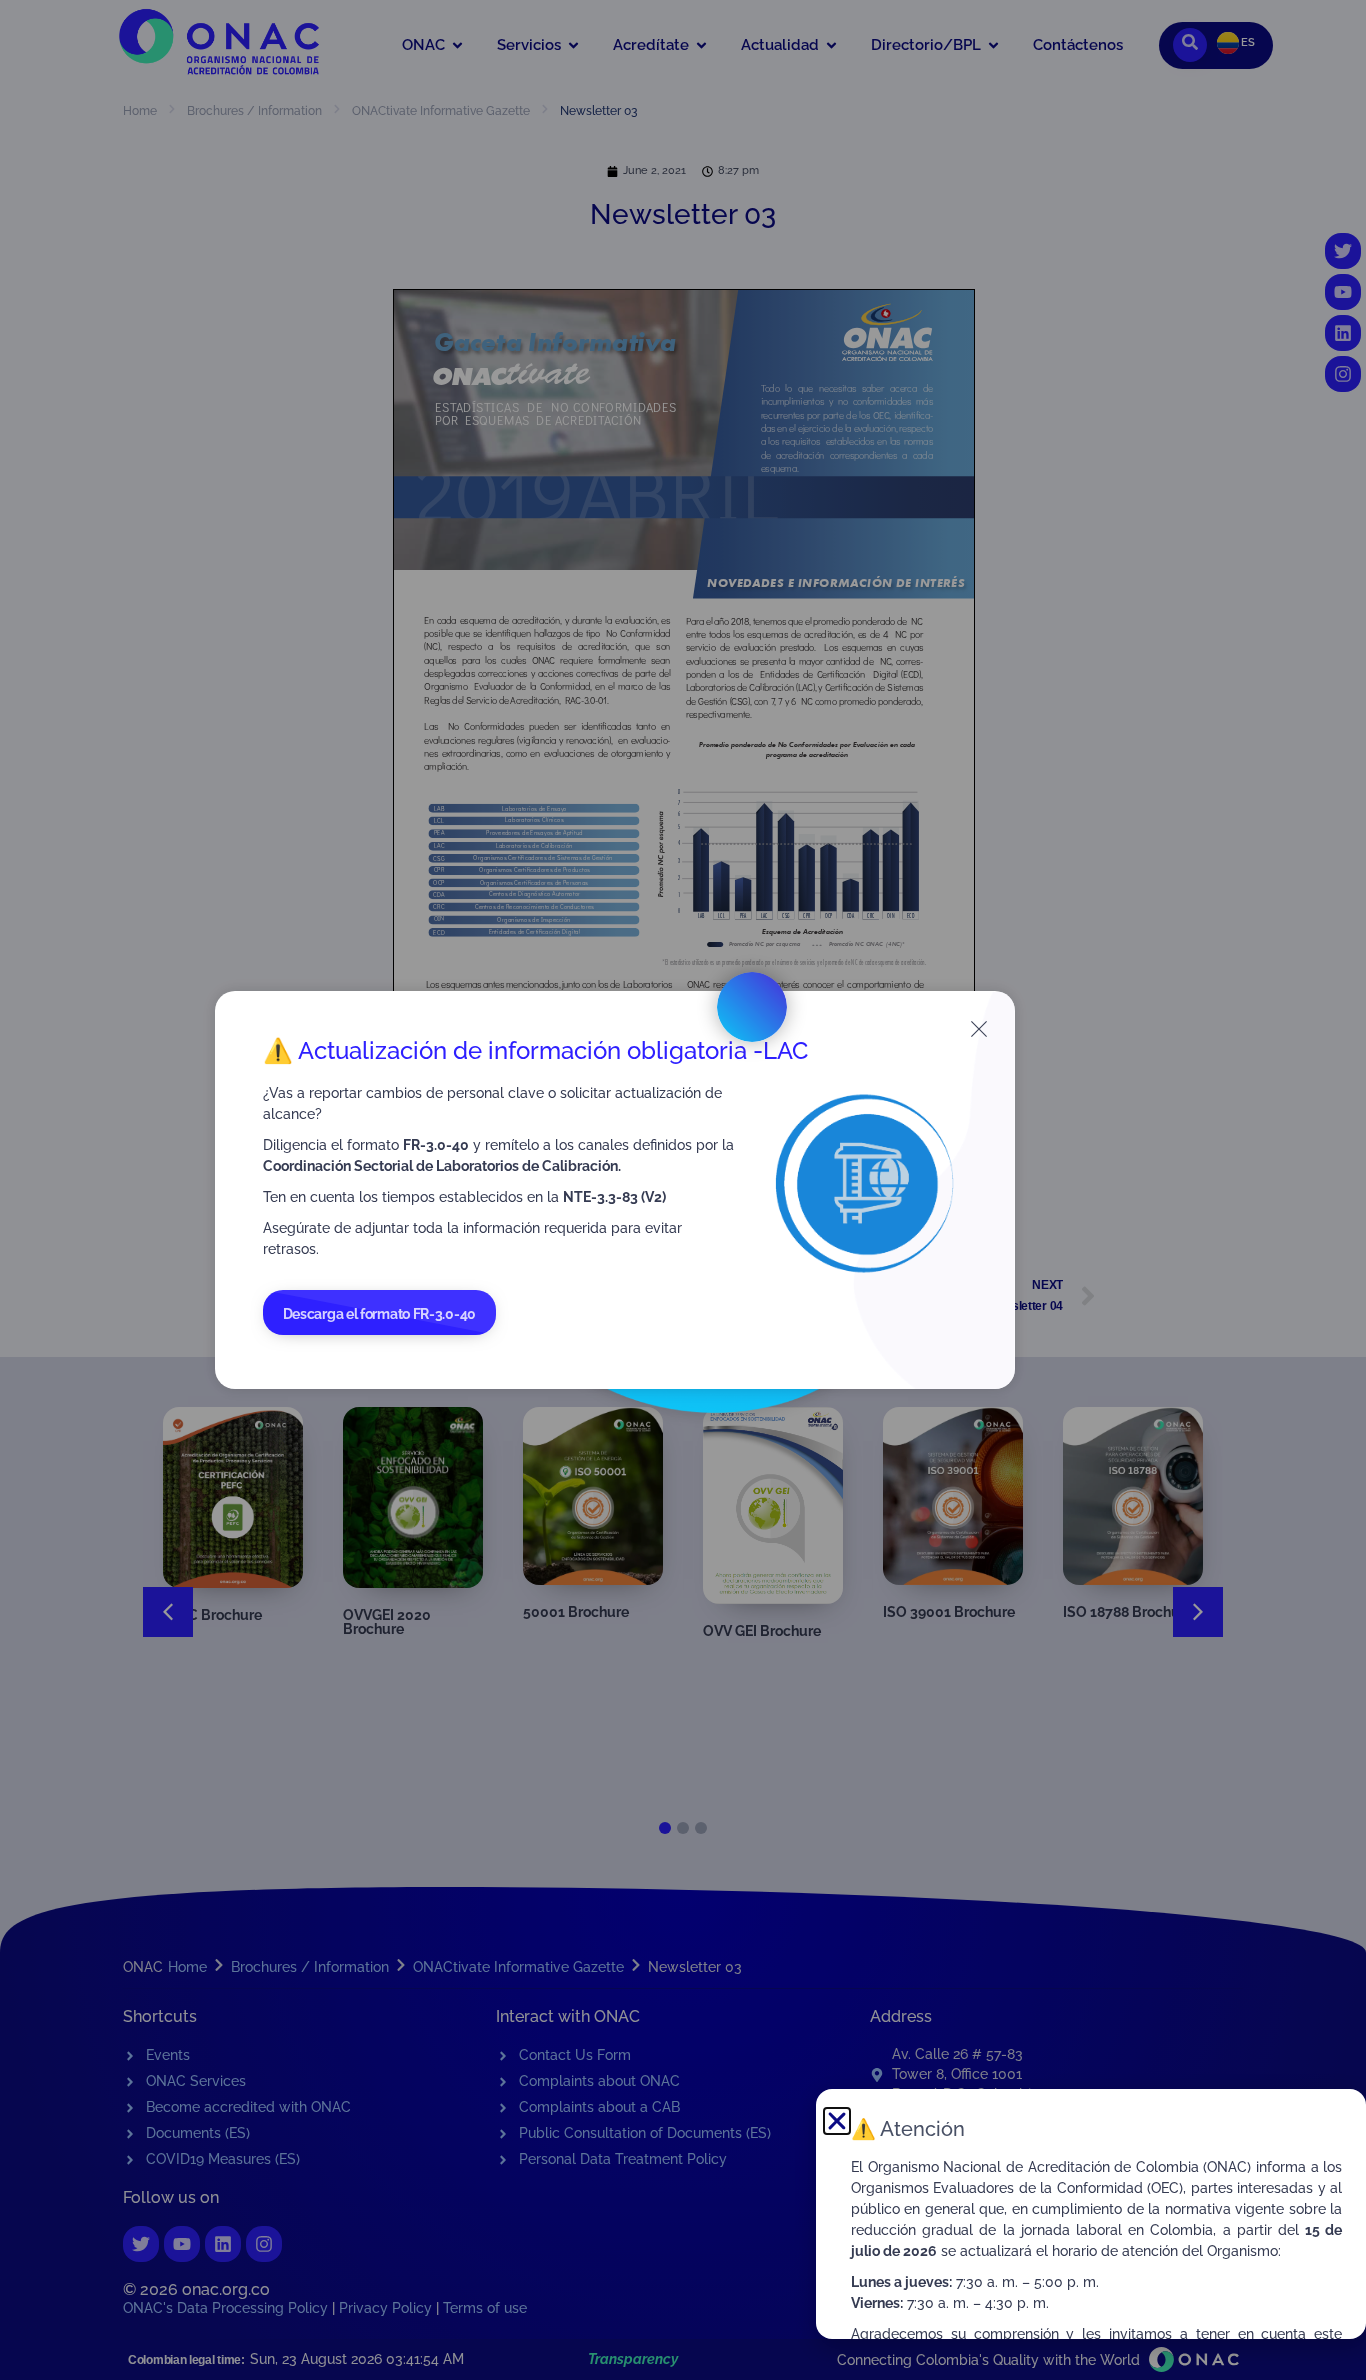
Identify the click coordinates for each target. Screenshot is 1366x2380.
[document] (683, 1190)
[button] (837, 2121)
